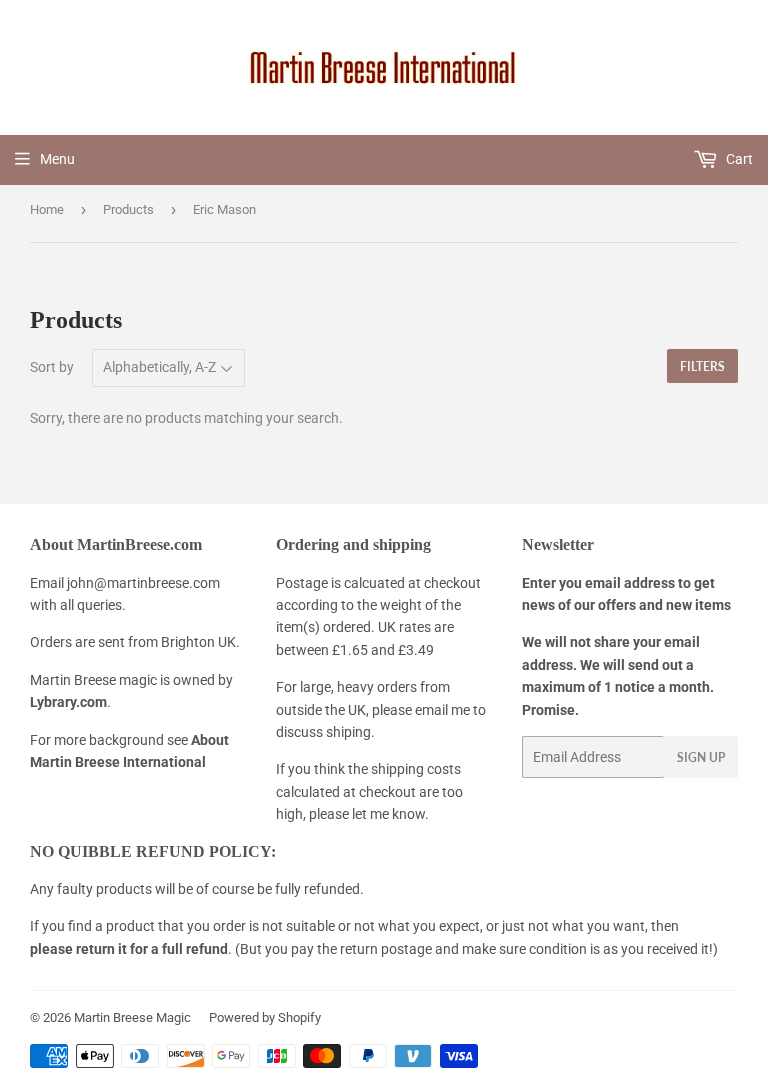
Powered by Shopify (265, 1017)
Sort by (52, 367)
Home (47, 209)
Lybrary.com (68, 702)
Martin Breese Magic (132, 1017)
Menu (57, 159)
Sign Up (701, 757)
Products (128, 209)
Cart (738, 159)
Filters (702, 366)
